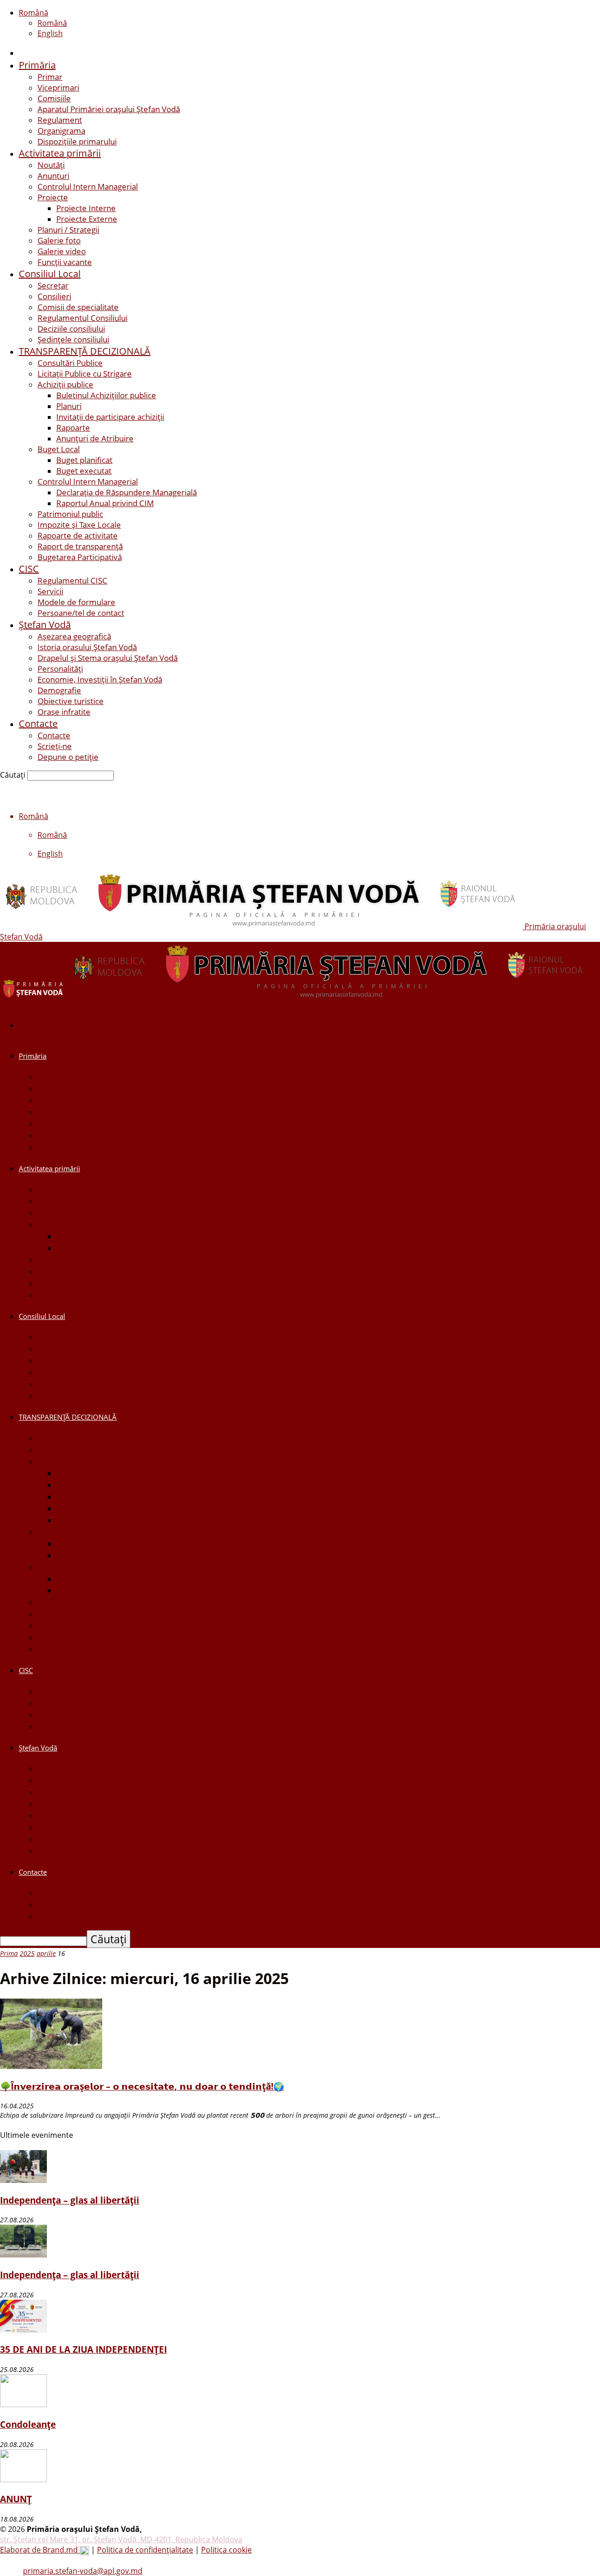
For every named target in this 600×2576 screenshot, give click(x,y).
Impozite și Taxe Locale (79, 525)
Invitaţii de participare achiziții (110, 417)
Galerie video (62, 251)
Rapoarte (73, 428)
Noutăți (51, 165)
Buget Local (59, 449)
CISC (29, 569)
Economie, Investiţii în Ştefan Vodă (100, 679)
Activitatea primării (60, 153)
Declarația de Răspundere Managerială (127, 492)
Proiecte (53, 197)
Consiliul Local (50, 274)
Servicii (50, 591)
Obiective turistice (71, 701)
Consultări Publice (70, 363)
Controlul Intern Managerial (88, 186)
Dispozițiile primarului (77, 141)
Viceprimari (58, 87)
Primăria (37, 65)
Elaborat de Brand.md (40, 2550)
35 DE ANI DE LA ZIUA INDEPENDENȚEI (83, 2349)
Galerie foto (59, 240)
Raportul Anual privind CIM (105, 503)
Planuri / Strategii (68, 230)
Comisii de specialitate (78, 307)
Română (34, 13)
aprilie (46, 1953)
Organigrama (61, 131)
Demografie (59, 690)
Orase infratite (64, 712)
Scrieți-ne (55, 746)
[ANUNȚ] (23, 2479)
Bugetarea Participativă (80, 557)
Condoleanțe (28, 2424)
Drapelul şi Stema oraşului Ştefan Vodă (108, 658)
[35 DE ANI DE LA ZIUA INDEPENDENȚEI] (23, 2330)
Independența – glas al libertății (70, 2200)
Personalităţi (60, 669)
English (50, 33)
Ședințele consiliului (73, 339)
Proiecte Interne (86, 208)
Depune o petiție (68, 757)
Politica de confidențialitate (145, 2550)
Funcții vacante (65, 262)
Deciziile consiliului (71, 329)
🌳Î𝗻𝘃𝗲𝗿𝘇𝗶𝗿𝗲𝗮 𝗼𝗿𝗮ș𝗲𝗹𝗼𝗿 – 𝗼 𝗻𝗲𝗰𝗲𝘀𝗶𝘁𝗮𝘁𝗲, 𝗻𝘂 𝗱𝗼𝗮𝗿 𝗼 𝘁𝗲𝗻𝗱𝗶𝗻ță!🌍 (142, 2086)
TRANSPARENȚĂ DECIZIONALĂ (85, 351)
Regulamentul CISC (72, 580)
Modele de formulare (76, 602)
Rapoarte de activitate (78, 535)
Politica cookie (226, 2550)
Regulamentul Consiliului (82, 318)
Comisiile (54, 98)
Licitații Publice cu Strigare (85, 374)
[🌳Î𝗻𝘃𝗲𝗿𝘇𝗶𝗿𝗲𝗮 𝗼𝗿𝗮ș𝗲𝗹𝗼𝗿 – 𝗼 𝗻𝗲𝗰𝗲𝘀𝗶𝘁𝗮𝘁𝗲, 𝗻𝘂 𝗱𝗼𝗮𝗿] (51, 2066)
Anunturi (53, 176)
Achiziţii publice (65, 384)
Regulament (60, 120)
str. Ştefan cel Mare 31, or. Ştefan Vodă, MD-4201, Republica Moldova (121, 2539)
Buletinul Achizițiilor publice (106, 395)
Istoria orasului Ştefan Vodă (87, 647)
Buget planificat (84, 460)
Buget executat (84, 471)
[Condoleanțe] (23, 2404)
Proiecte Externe (87, 219)
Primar (50, 77)
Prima (9, 1953)
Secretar (53, 285)
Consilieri (54, 296)
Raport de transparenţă (80, 546)
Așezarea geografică (74, 636)
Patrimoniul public (70, 514)
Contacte (38, 724)
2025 (27, 1953)
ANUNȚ (16, 2499)
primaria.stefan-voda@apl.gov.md (83, 2571)
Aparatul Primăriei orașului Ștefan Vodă (109, 109)
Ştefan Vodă (45, 625)
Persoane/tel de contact (81, 613)
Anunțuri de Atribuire (95, 438)
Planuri (69, 406)
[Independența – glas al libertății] (23, 2180)
